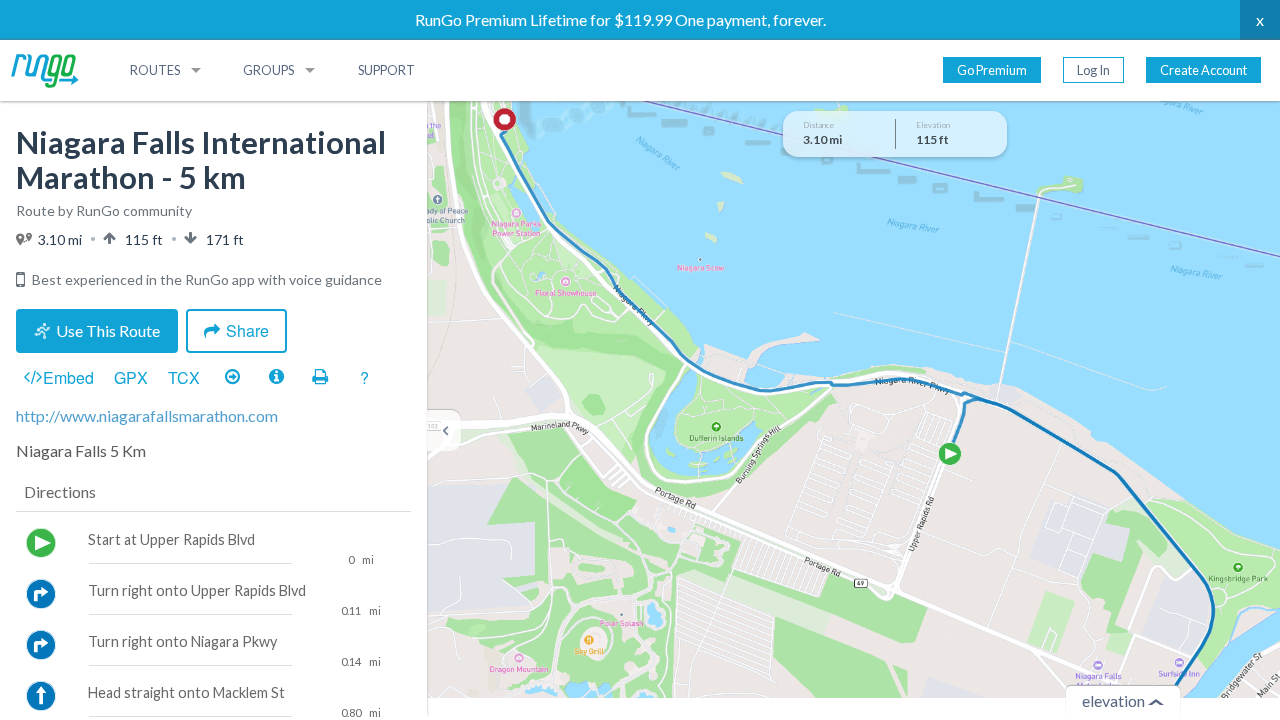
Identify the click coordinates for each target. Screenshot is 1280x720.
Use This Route (108, 330)
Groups (268, 70)
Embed (68, 377)
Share (247, 330)
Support (386, 70)
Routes (155, 70)
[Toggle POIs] (276, 377)
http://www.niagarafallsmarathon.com (147, 415)
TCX (184, 377)
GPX (131, 377)
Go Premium (992, 70)
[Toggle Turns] (232, 377)
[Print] (320, 377)
